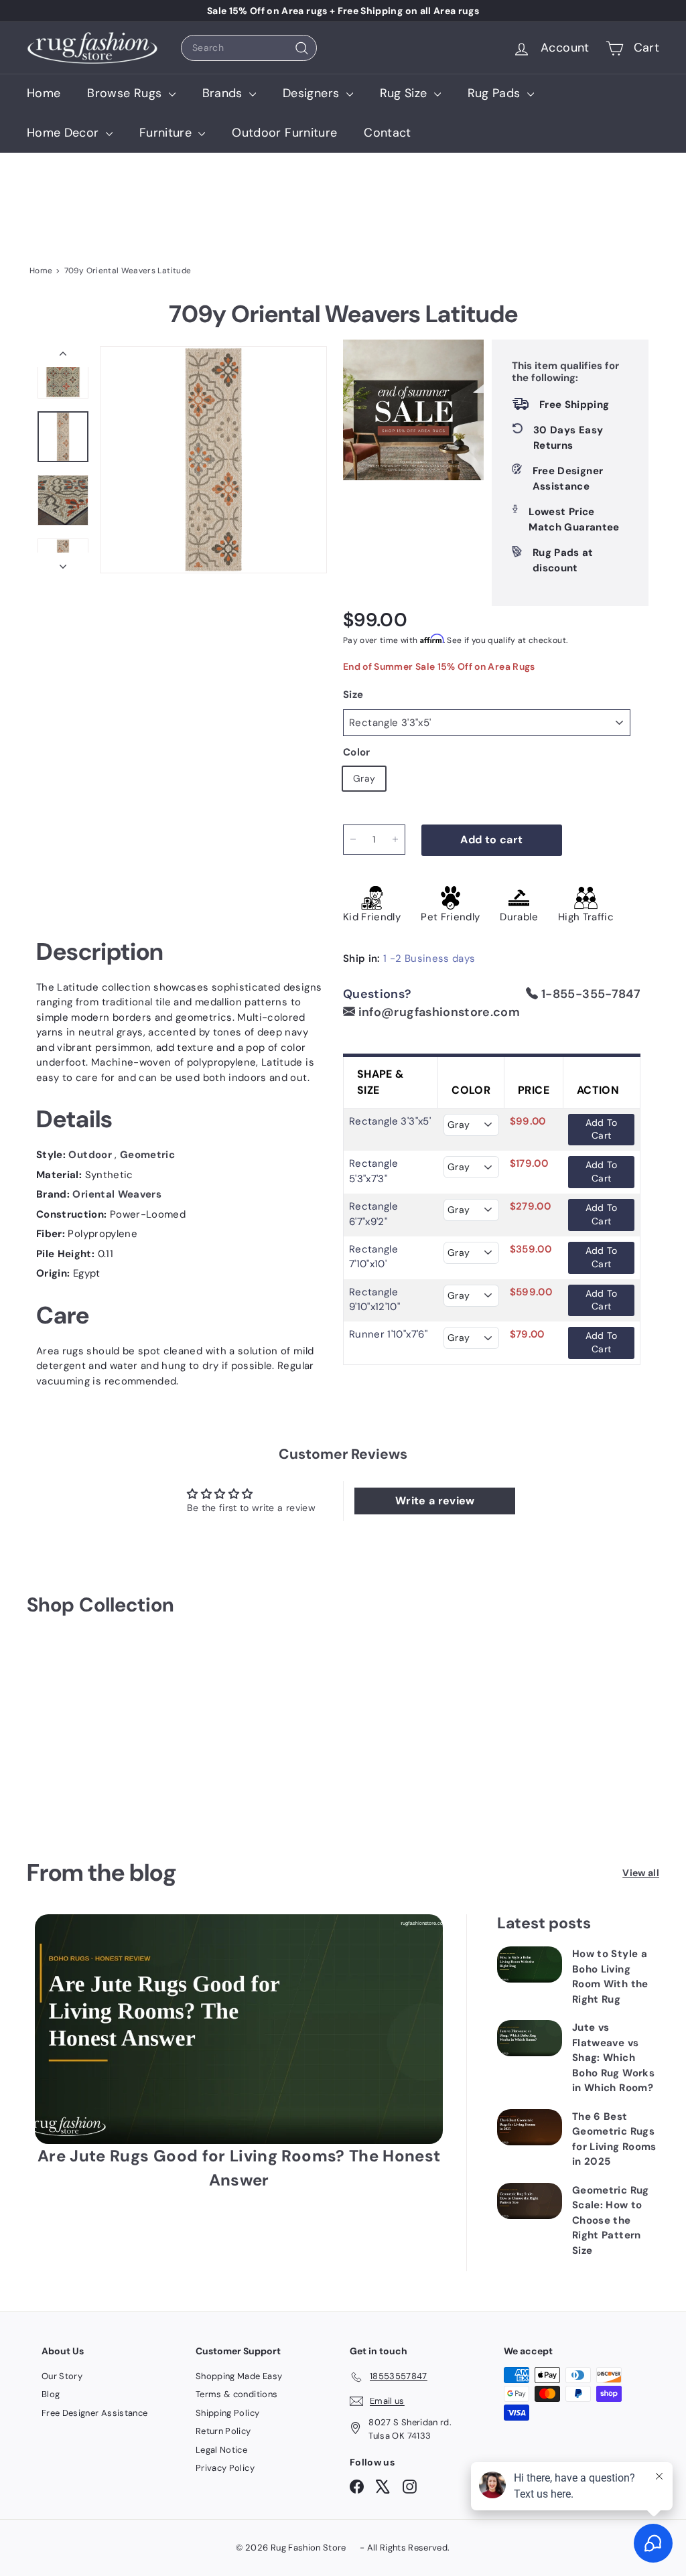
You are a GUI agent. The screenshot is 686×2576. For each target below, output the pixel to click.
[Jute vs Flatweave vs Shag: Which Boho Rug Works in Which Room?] (530, 2038)
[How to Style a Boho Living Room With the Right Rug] (530, 1964)
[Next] (63, 563)
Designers (313, 93)
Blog (51, 2394)
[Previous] (63, 357)
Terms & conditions (236, 2394)
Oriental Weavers (117, 1194)
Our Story (62, 2376)
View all (641, 1873)
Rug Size (405, 93)
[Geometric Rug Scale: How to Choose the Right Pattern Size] (530, 2201)
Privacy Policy (225, 2468)
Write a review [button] (435, 1501)
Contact (387, 133)
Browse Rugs (126, 93)
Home (44, 93)
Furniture (167, 133)
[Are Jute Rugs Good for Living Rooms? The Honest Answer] (239, 2029)
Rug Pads (496, 93)
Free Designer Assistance (94, 2413)
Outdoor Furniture (284, 133)
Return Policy (223, 2431)
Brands (224, 93)
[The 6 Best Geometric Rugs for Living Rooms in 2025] (530, 2127)
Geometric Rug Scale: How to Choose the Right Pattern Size (611, 2220)
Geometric (147, 1155)
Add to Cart (602, 1129)
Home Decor (65, 133)
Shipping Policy (227, 2413)
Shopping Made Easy (239, 2376)
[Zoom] (213, 460)
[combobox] (249, 48)
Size (353, 695)
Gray (364, 778)
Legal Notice (221, 2450)
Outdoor (91, 1155)
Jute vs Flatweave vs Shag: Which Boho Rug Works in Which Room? (613, 2058)
